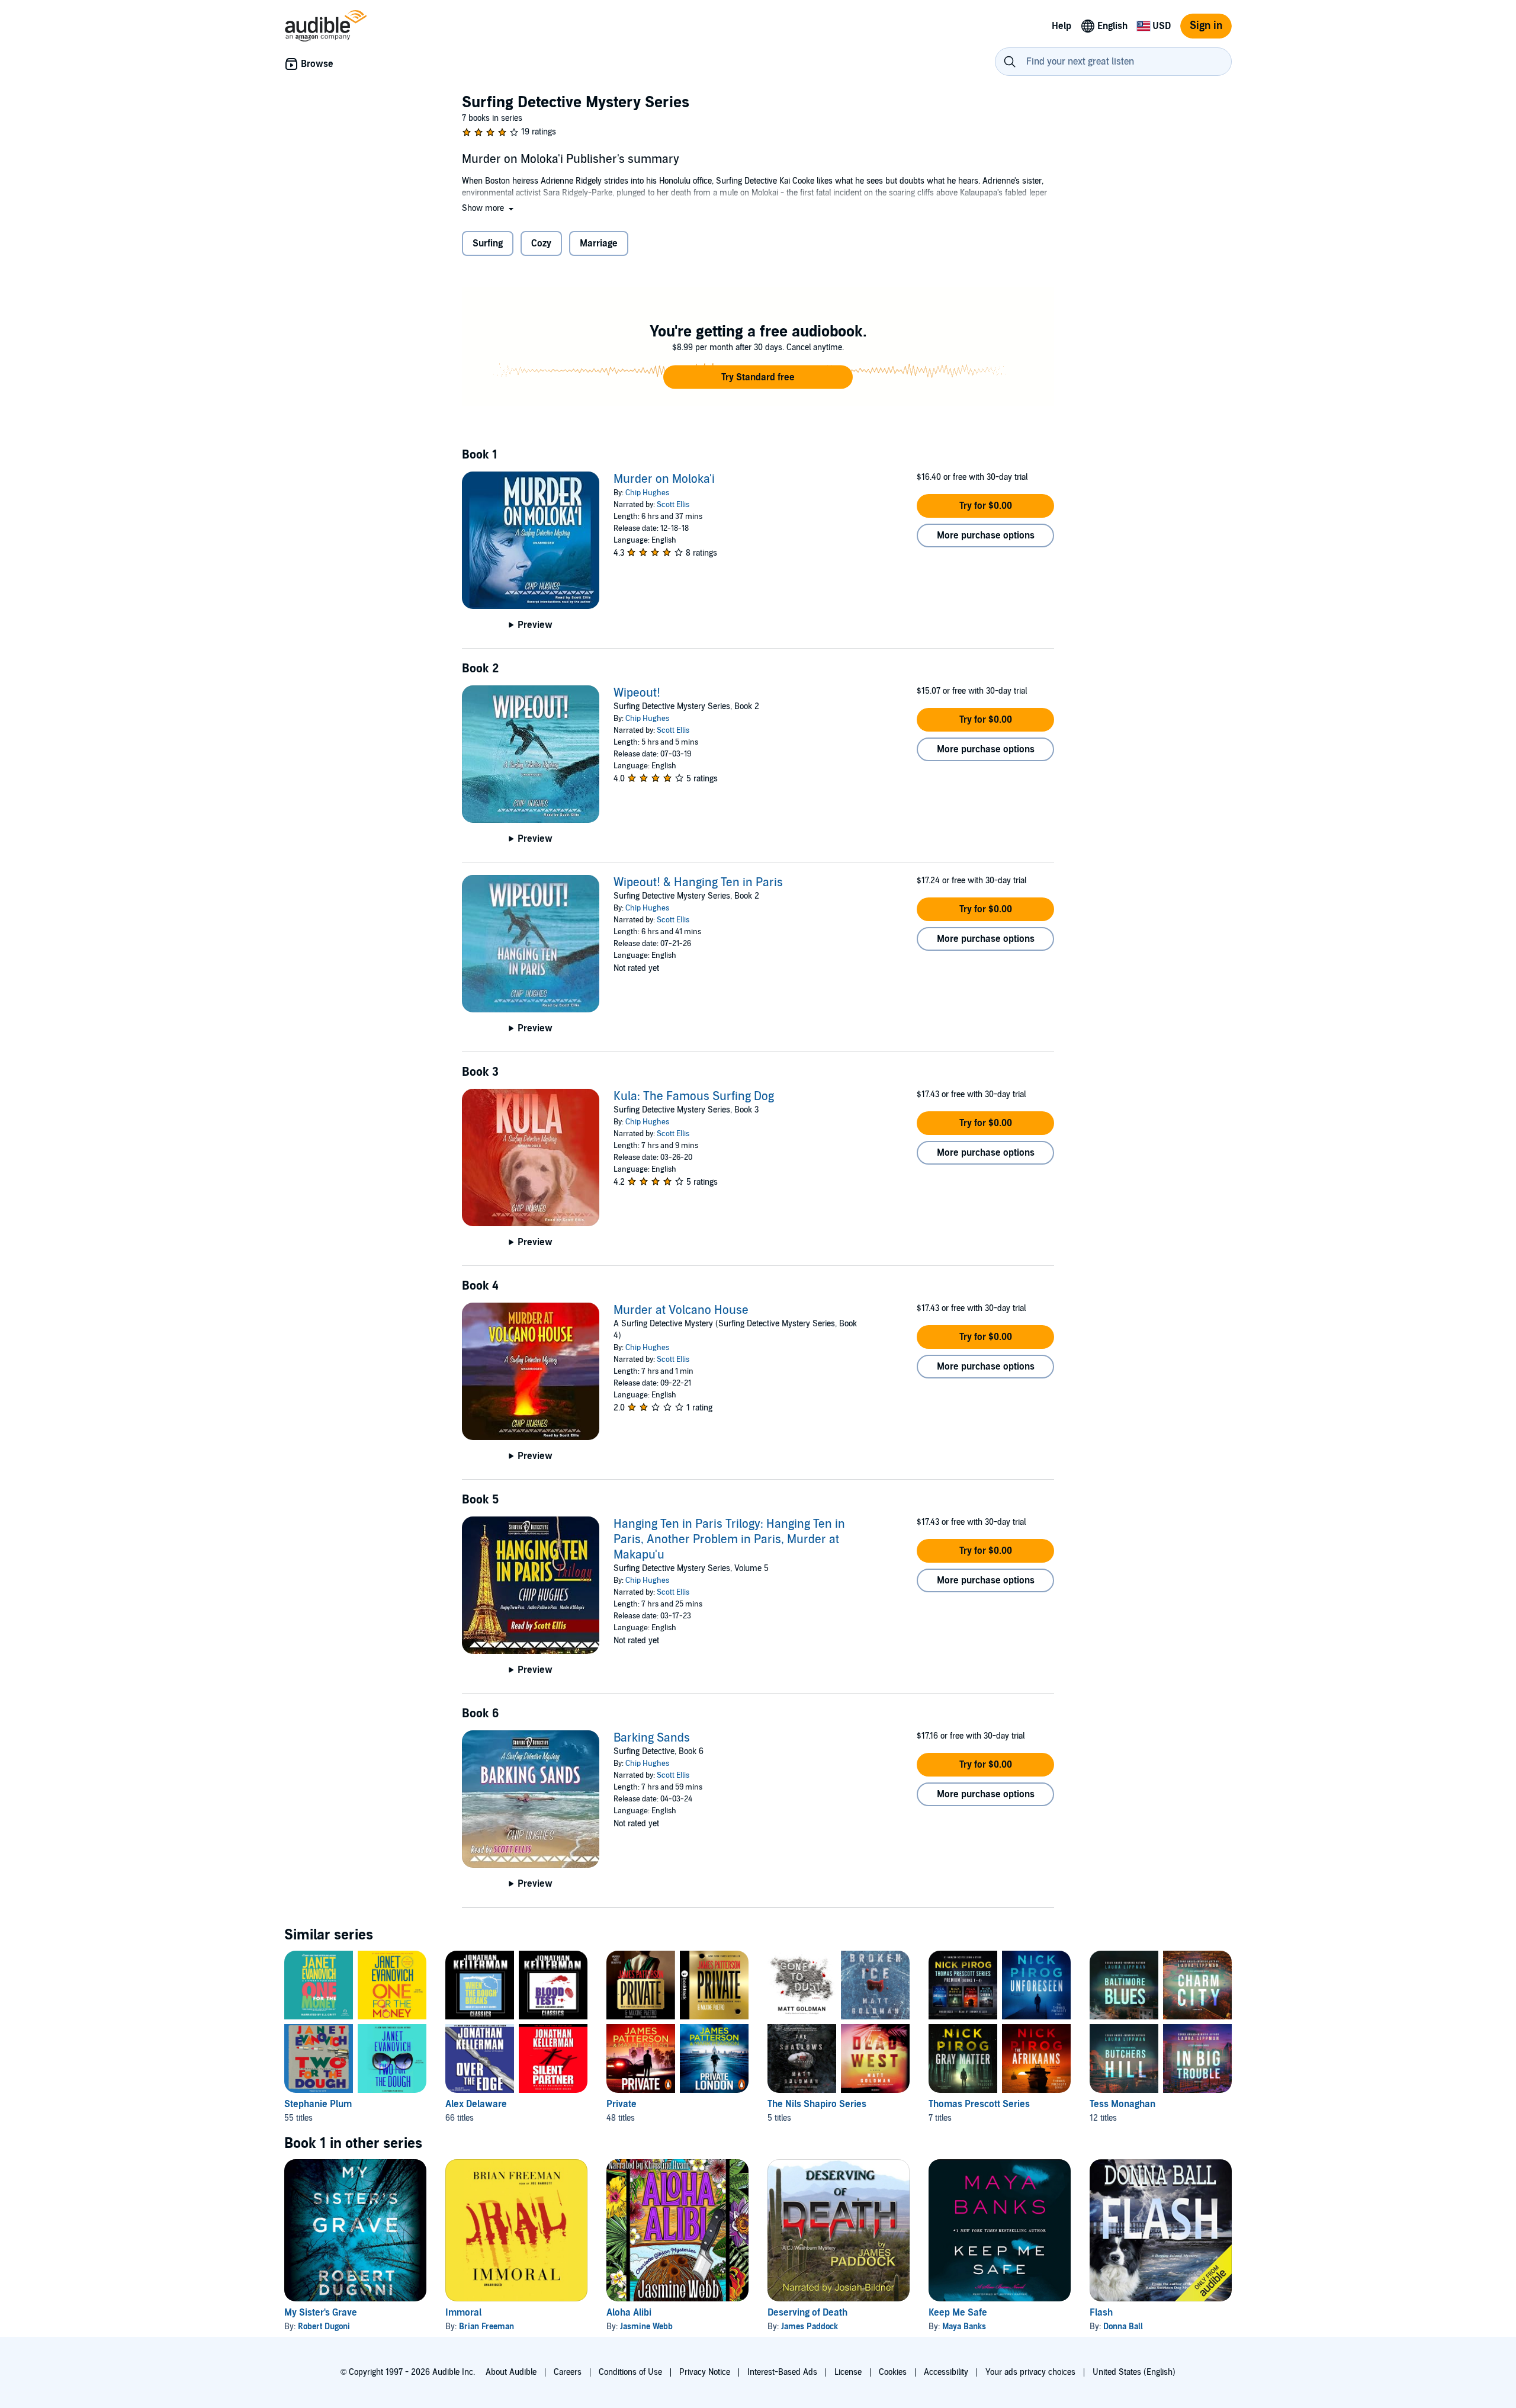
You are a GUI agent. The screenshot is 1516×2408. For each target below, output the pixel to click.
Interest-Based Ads (782, 2372)
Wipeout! (637, 693)
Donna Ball (1123, 2327)
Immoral (463, 2313)
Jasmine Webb (646, 2327)
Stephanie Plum (318, 2104)
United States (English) (1134, 2372)
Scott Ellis (673, 505)
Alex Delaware (476, 2104)
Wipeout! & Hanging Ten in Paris (698, 883)
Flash (1101, 2313)
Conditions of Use (630, 2372)
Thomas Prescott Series (979, 2104)
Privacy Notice (705, 2372)
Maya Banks (964, 2327)
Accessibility (946, 2372)
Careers (568, 2372)
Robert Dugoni (324, 2327)
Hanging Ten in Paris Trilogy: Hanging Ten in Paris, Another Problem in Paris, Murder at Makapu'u (729, 1540)
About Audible (511, 2372)
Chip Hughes (647, 493)
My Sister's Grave (321, 2313)
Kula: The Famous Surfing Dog (694, 1096)
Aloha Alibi (629, 2313)
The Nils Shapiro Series (817, 2104)
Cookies (893, 2372)
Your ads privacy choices (1030, 2372)
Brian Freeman (486, 2327)
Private (622, 2104)
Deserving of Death (807, 2313)
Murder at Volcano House (681, 1310)
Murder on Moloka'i (664, 479)
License (848, 2372)
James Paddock (810, 2327)
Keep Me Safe (958, 2313)
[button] (489, 208)
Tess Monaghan (1122, 2104)
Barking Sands (652, 1738)
